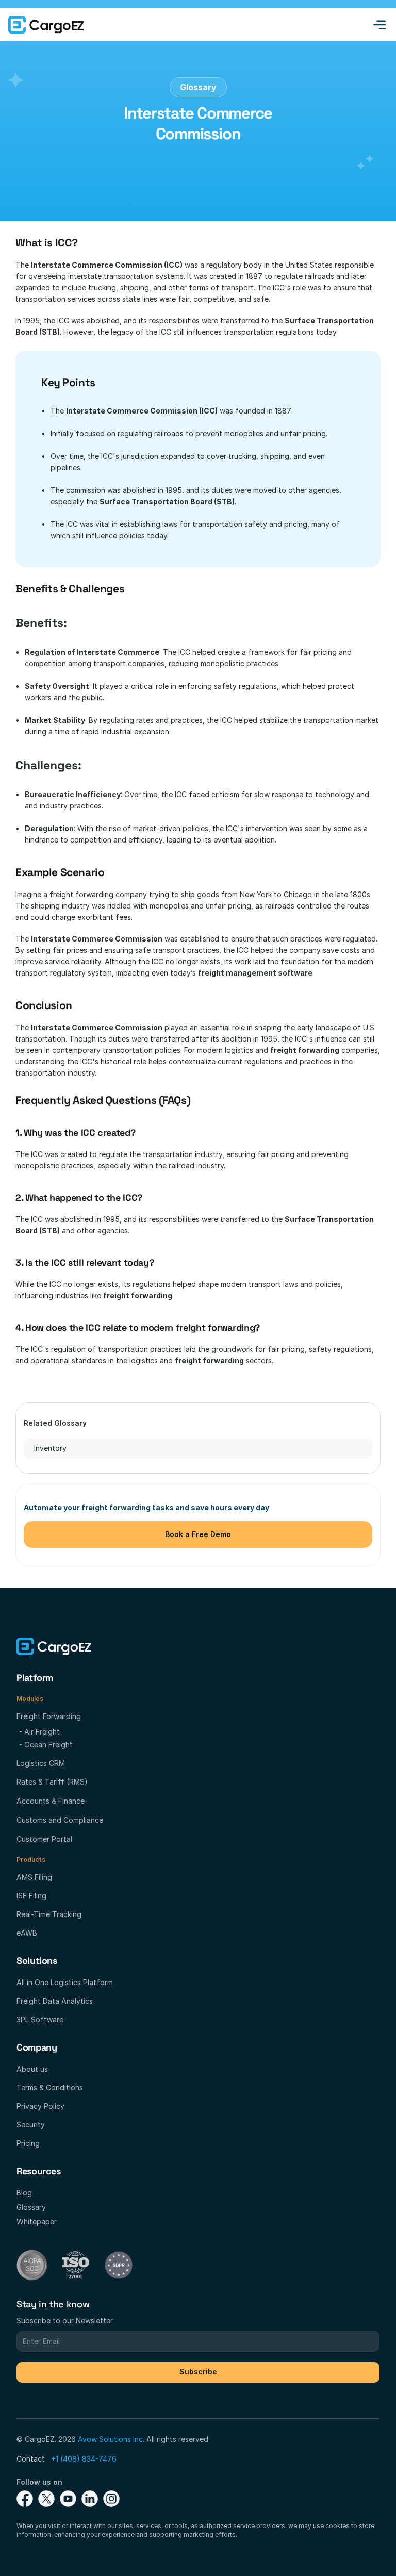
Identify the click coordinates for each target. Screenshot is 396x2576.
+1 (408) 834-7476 (84, 2459)
